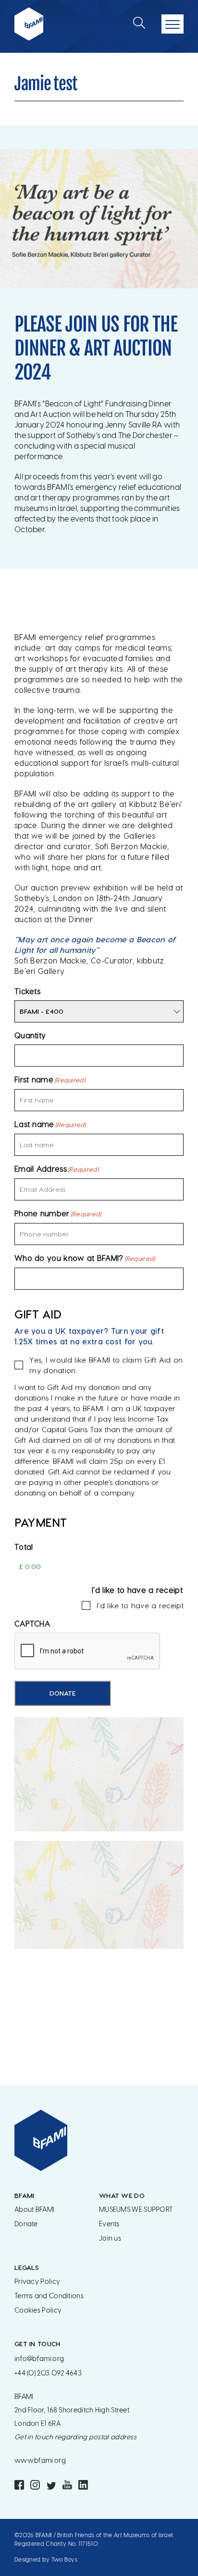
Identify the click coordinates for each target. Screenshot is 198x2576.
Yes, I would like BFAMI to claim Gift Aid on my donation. (106, 1365)
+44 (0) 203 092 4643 (48, 2373)
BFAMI (25, 2195)
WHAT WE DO (122, 2195)
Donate (26, 2224)
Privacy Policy (37, 2282)
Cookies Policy (38, 2310)
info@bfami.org (39, 2359)
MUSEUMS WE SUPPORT (136, 2210)
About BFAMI (34, 2210)
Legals (27, 2267)
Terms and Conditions (49, 2296)
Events (109, 2224)
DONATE (63, 1693)
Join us (110, 2238)
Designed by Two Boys (46, 2560)
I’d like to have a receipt (140, 1605)
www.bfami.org (40, 2461)
